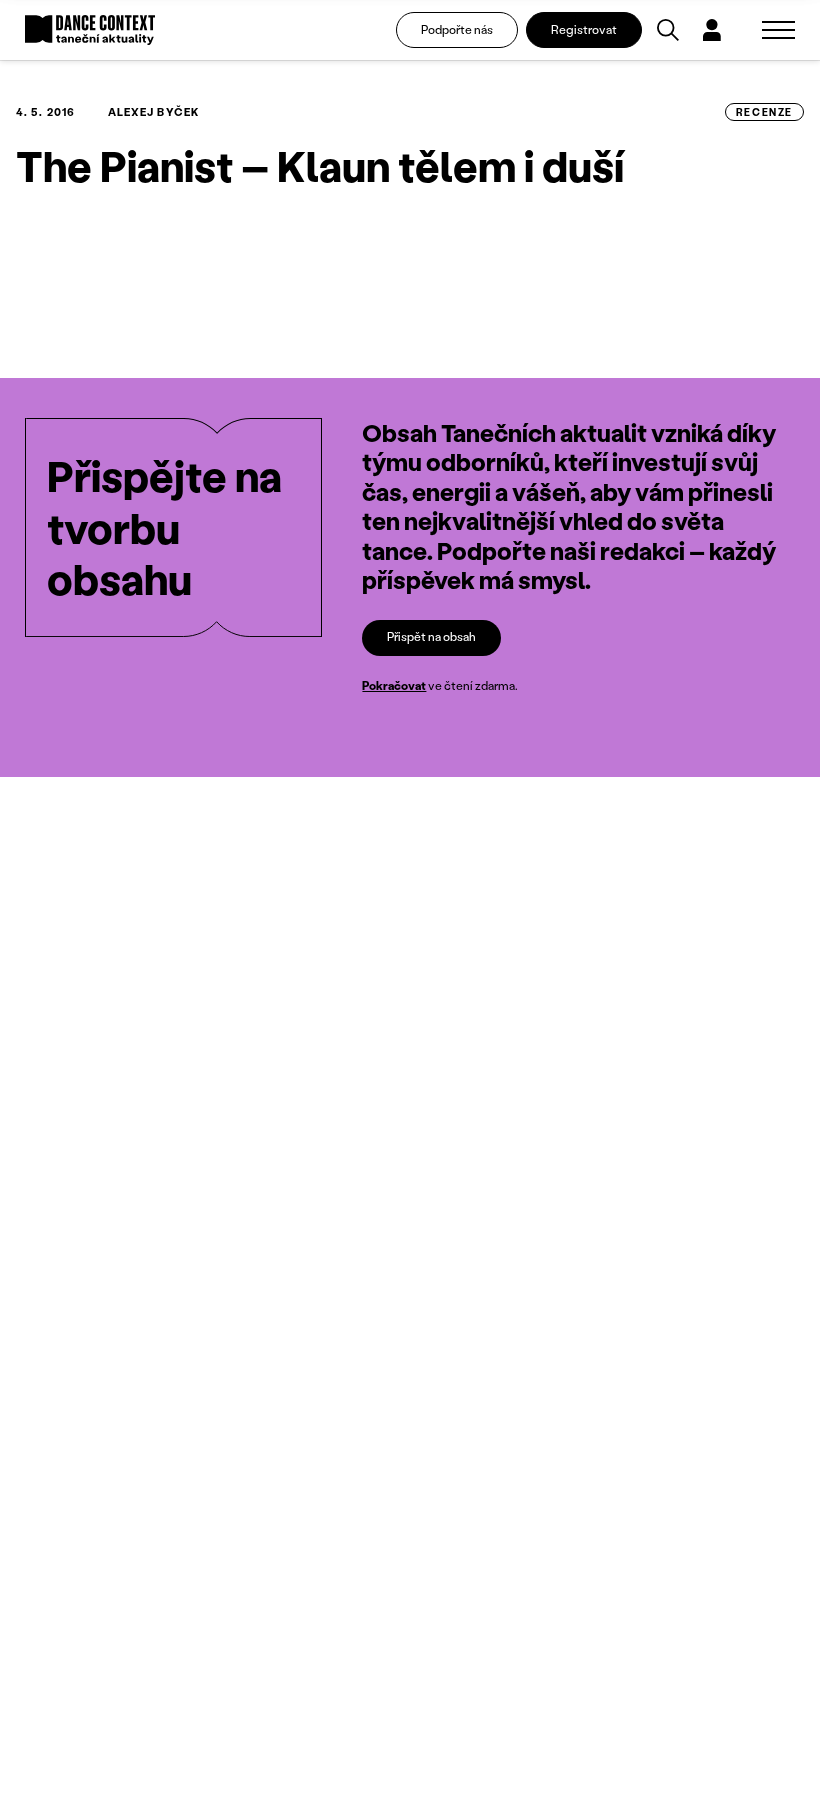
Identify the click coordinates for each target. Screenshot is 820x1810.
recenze (764, 112)
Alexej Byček (153, 112)
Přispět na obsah (431, 636)
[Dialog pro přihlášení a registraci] (712, 30)
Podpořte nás (457, 29)
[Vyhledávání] (668, 30)
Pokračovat (394, 685)
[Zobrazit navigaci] (778, 30)
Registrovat (584, 29)
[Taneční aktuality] (90, 30)
